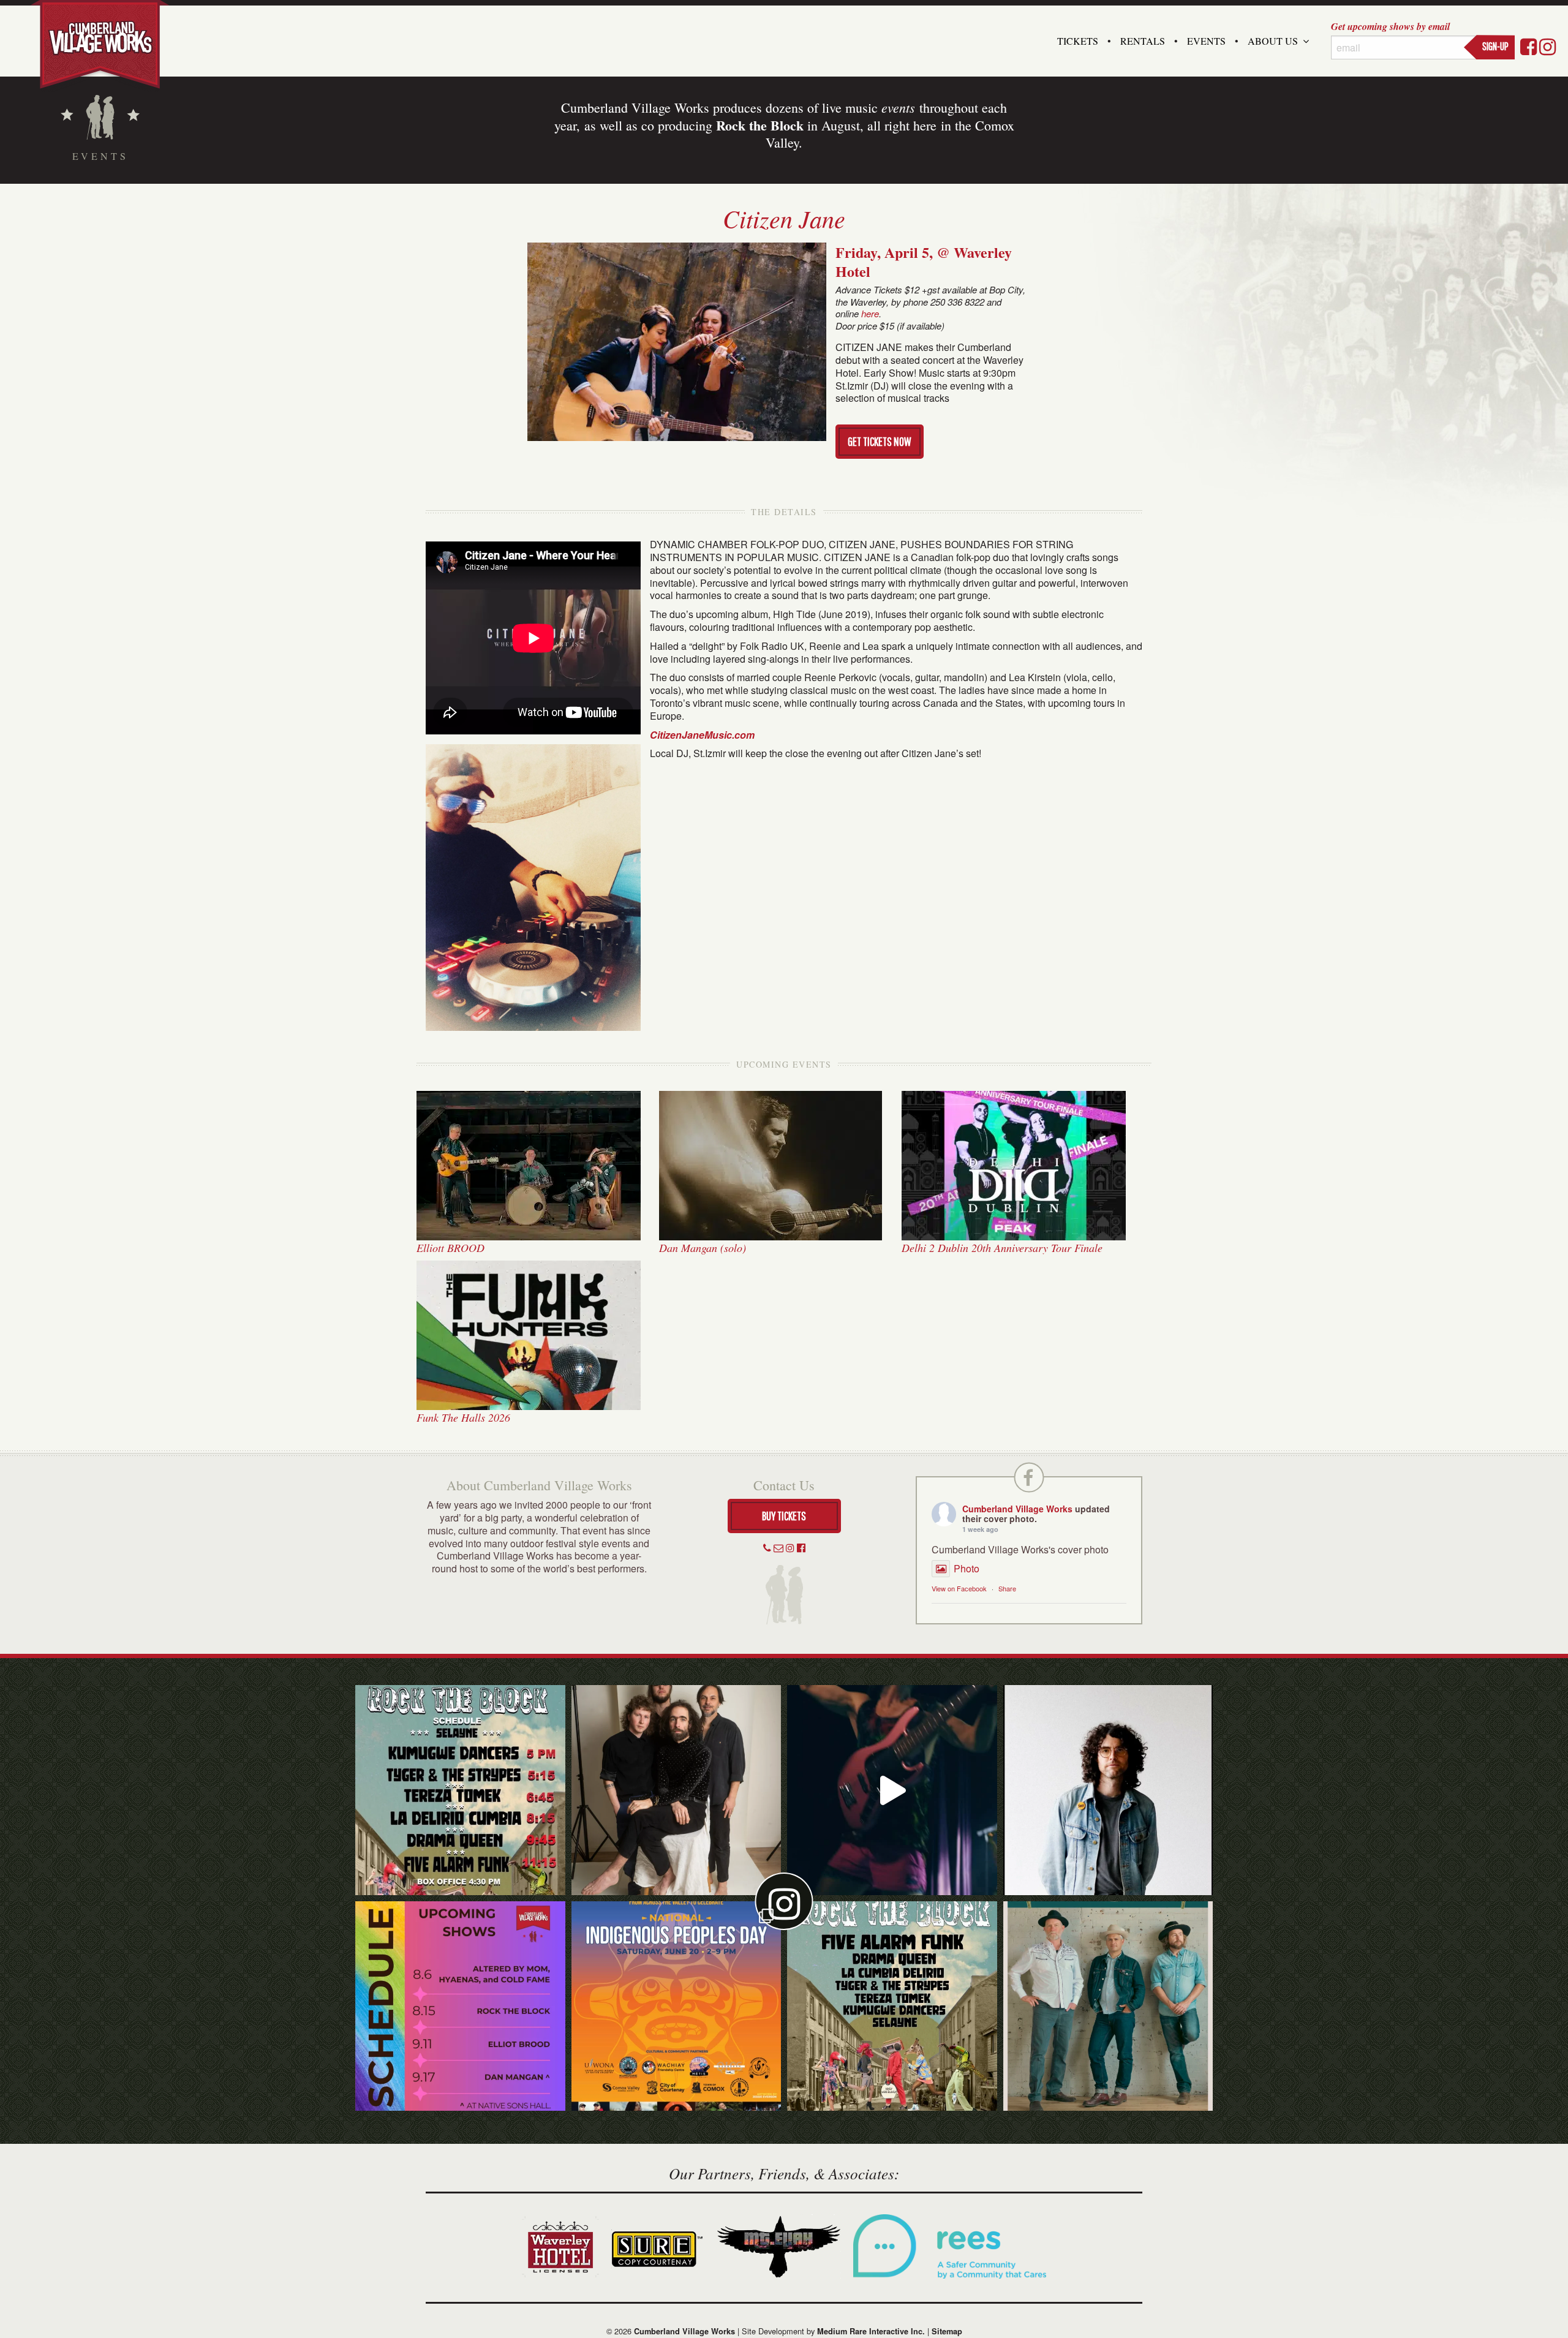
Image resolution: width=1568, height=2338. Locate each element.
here (870, 313)
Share (1007, 1588)
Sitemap (947, 2331)
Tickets (1078, 41)
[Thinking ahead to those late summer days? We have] (460, 2006)
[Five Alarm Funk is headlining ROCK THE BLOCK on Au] (892, 1790)
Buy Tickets (784, 1516)
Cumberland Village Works (1017, 1509)
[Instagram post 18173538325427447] (460, 1790)
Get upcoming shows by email (1390, 26)
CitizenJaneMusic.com (702, 735)
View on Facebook (959, 1588)
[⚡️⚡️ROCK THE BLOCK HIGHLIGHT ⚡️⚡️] (677, 1790)
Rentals (1143, 41)
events (898, 107)
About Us (1273, 41)
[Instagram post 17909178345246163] (677, 2006)
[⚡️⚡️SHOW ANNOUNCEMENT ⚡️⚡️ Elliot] (1108, 2006)
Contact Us (784, 1485)
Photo (967, 1568)
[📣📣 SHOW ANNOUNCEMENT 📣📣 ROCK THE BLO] (892, 2006)
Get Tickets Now (880, 441)
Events (1206, 41)
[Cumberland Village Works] (100, 44)
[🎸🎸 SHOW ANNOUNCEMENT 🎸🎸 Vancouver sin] (1108, 1790)
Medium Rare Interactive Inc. (871, 2331)
